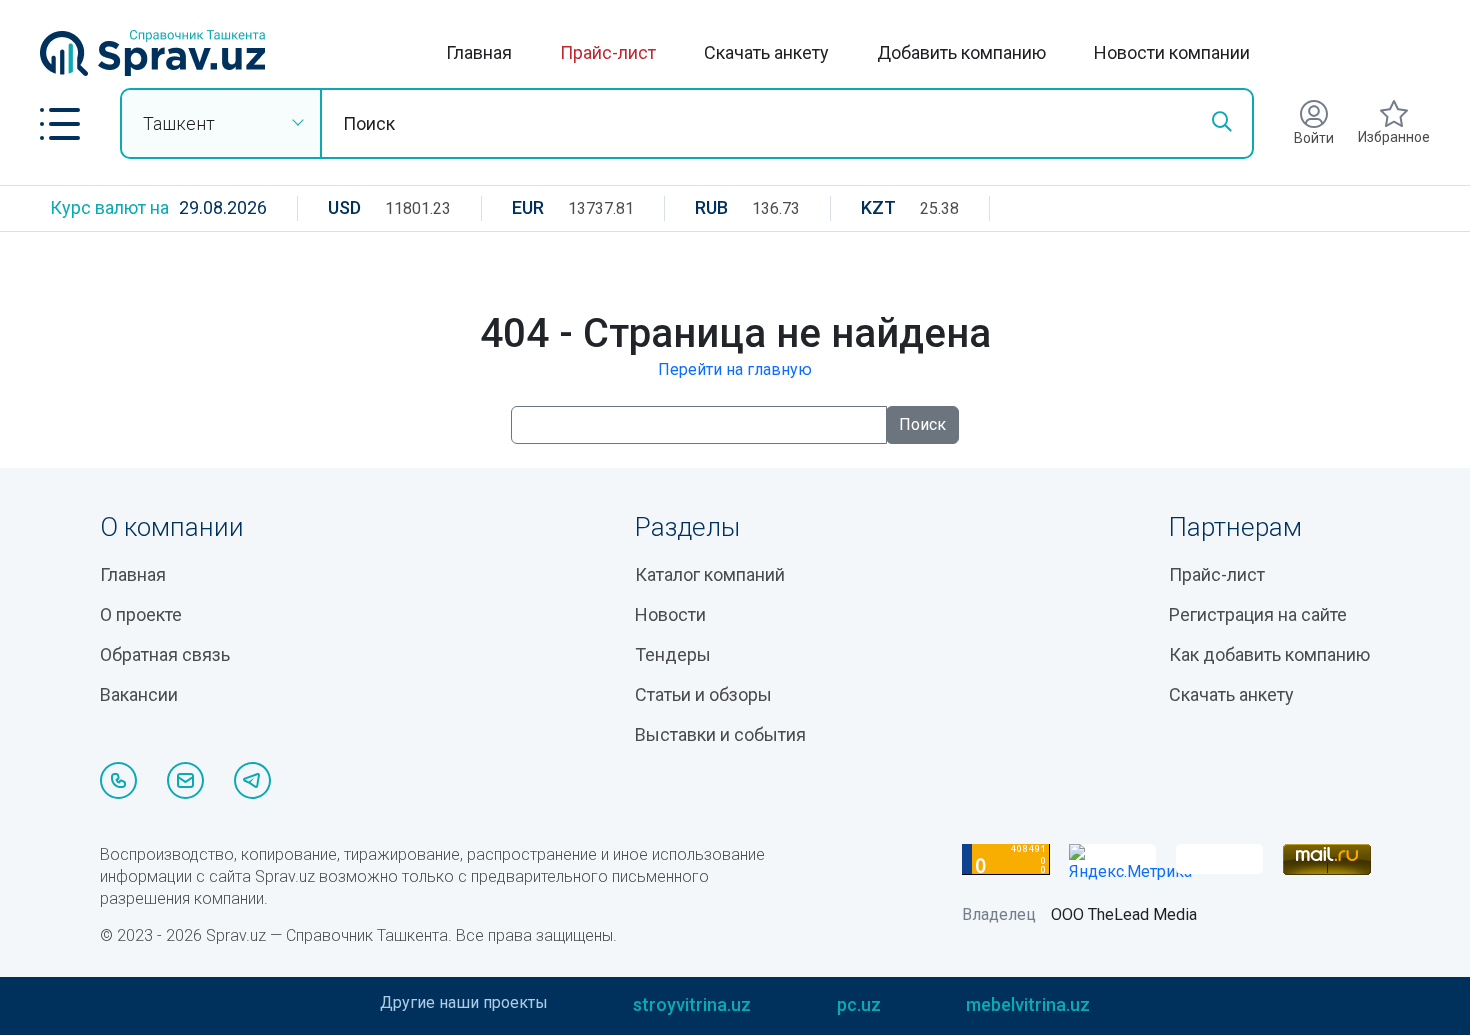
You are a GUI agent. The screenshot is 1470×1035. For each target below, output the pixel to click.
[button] (60, 124)
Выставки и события (720, 734)
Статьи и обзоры (703, 694)
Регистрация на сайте (1258, 614)
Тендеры (673, 654)
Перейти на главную (735, 369)
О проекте (141, 614)
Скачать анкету (766, 52)
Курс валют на (109, 207)
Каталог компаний (710, 574)
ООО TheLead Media (1124, 914)
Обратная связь (165, 654)
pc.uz (859, 1004)
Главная (479, 52)
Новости (670, 614)
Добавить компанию (961, 52)
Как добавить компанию (1269, 654)
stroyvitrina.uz (692, 1004)
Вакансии (139, 694)
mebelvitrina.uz (1028, 1004)
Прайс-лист (608, 52)
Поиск (922, 424)
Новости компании (1172, 52)
